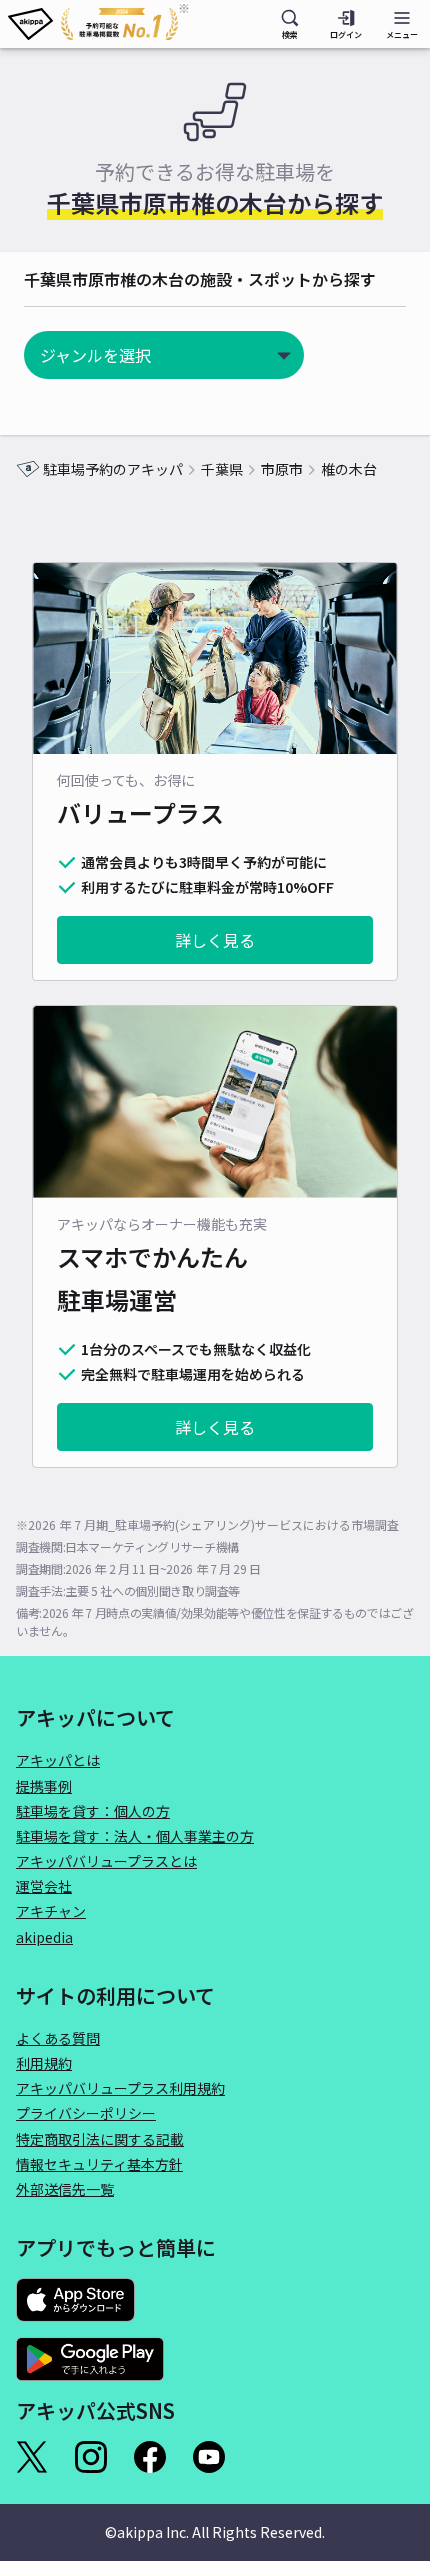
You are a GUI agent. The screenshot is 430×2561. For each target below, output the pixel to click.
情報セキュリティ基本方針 (99, 2164)
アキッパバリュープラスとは (106, 1861)
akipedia (44, 1937)
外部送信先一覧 (65, 2189)
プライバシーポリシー (86, 2113)
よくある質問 (58, 2038)
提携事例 (44, 1786)
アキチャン (51, 1911)
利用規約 (44, 2063)
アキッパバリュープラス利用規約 (120, 2088)
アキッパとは (58, 1760)
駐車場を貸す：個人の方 (93, 1811)
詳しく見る (215, 940)
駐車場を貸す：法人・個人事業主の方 (135, 1836)
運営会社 (44, 1886)
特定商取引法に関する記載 (100, 2139)
